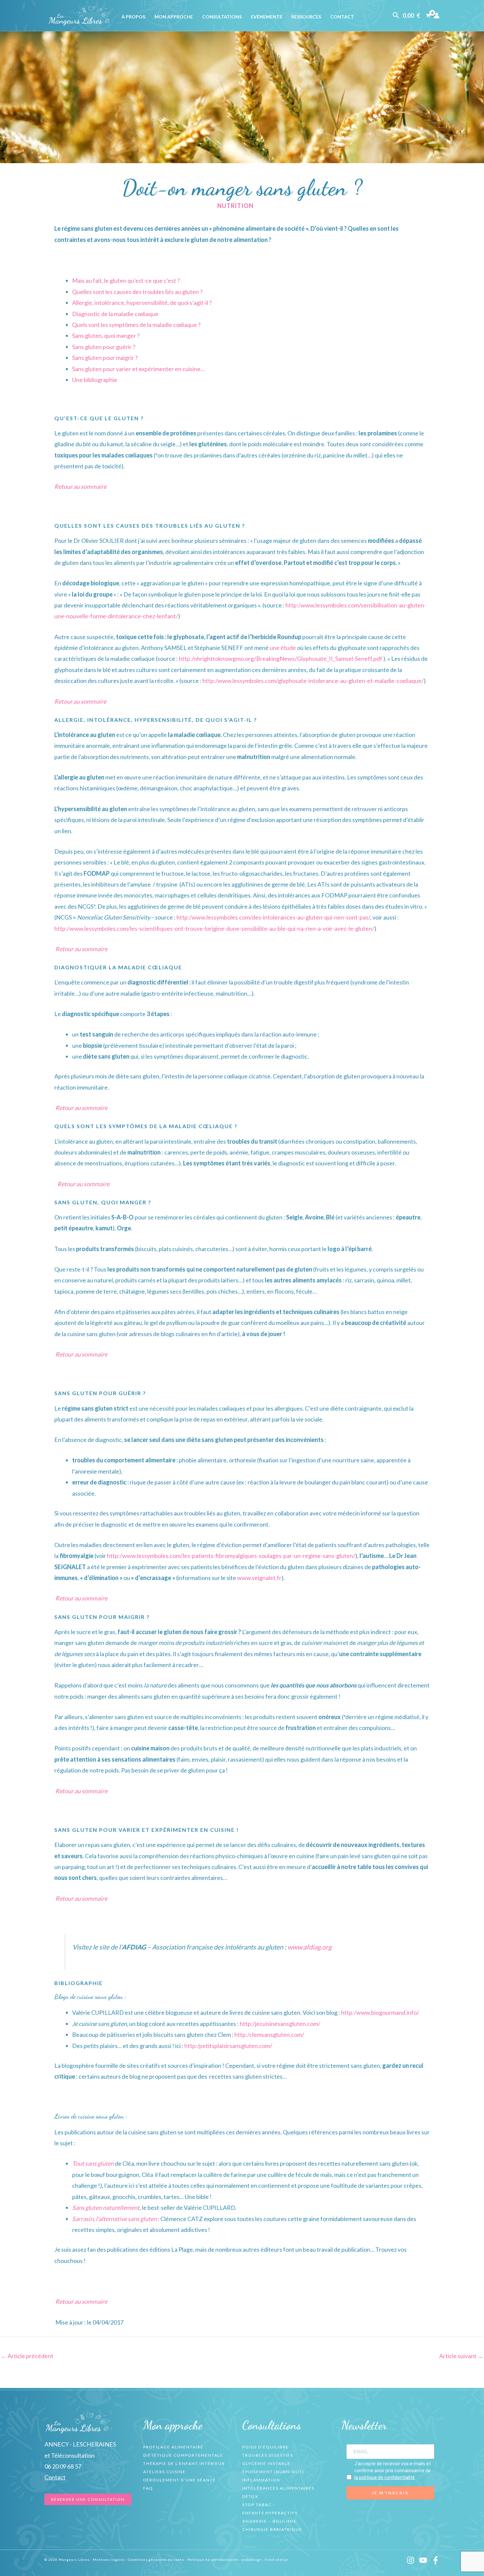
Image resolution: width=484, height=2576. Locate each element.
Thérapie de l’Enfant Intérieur (184, 2463)
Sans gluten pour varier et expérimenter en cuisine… (138, 369)
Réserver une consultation (88, 2499)
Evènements (267, 17)
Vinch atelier (277, 2560)
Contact (342, 17)
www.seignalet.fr (259, 1578)
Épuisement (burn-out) (273, 2472)
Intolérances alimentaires (278, 2488)
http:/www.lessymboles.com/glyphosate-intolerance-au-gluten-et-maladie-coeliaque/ (313, 681)
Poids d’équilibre (266, 2447)
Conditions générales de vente (156, 2560)
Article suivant (461, 2356)
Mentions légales (109, 2560)
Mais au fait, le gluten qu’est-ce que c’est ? (126, 280)
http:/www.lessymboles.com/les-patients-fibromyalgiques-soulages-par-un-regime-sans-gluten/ (231, 1556)
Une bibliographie (95, 380)
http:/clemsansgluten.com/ (269, 2034)
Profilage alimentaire (173, 2447)
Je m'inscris (390, 2493)
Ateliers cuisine (164, 2472)
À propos (133, 17)
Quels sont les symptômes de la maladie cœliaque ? (136, 325)
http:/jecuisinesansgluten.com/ (280, 2024)
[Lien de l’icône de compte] (437, 15)
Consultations (222, 17)
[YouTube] (423, 2560)
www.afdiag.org (309, 1947)
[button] (396, 15)
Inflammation (261, 2480)
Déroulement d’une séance (180, 2480)
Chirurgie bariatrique (272, 2529)
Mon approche (174, 17)
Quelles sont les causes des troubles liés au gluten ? (137, 292)
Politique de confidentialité (213, 2560)
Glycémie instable (266, 2463)
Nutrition (235, 206)
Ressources (306, 17)
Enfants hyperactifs (270, 2513)
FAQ (148, 2488)
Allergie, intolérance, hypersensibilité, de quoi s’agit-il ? (142, 303)
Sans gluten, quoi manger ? (106, 336)
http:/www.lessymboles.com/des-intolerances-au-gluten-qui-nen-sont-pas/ (273, 917)
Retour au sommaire (80, 486)
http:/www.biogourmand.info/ (380, 2012)
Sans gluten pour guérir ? (104, 347)
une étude (283, 648)
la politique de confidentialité (385, 2477)
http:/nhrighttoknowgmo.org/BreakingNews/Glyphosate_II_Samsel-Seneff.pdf (281, 659)
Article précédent (27, 2356)
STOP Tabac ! (259, 2505)
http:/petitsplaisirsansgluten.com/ (228, 2046)
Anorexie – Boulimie (269, 2521)
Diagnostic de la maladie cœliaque (115, 314)
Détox (250, 2496)
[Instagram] (411, 2560)
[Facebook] (436, 2560)
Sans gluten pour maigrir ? (105, 358)
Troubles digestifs (268, 2455)
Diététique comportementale (183, 2455)
